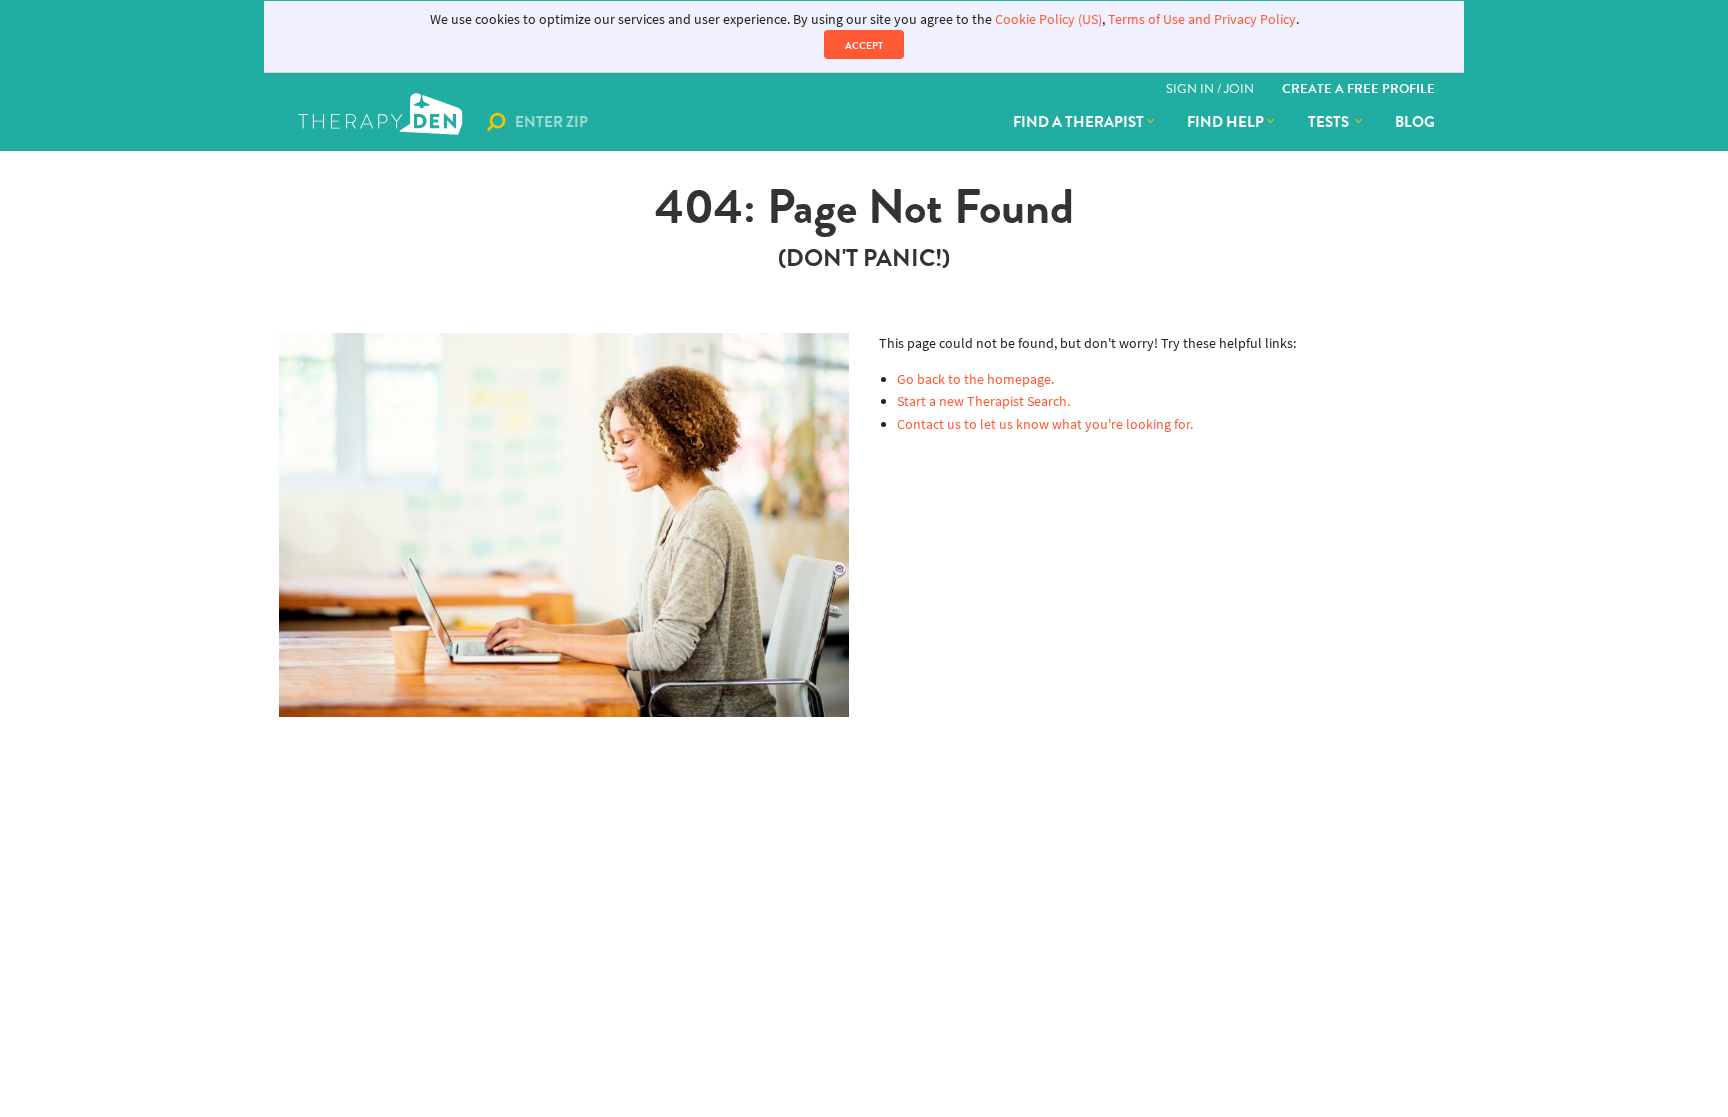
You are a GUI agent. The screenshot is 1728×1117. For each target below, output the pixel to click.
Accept (864, 45)
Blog (1415, 122)
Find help (1225, 122)
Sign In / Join (1210, 89)
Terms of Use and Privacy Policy (1202, 19)
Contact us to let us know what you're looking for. (1045, 424)
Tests (1330, 122)
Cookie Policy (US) (1048, 19)
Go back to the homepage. (975, 379)
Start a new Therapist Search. (983, 401)
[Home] (382, 122)
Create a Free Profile (1358, 89)
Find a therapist (1078, 122)
